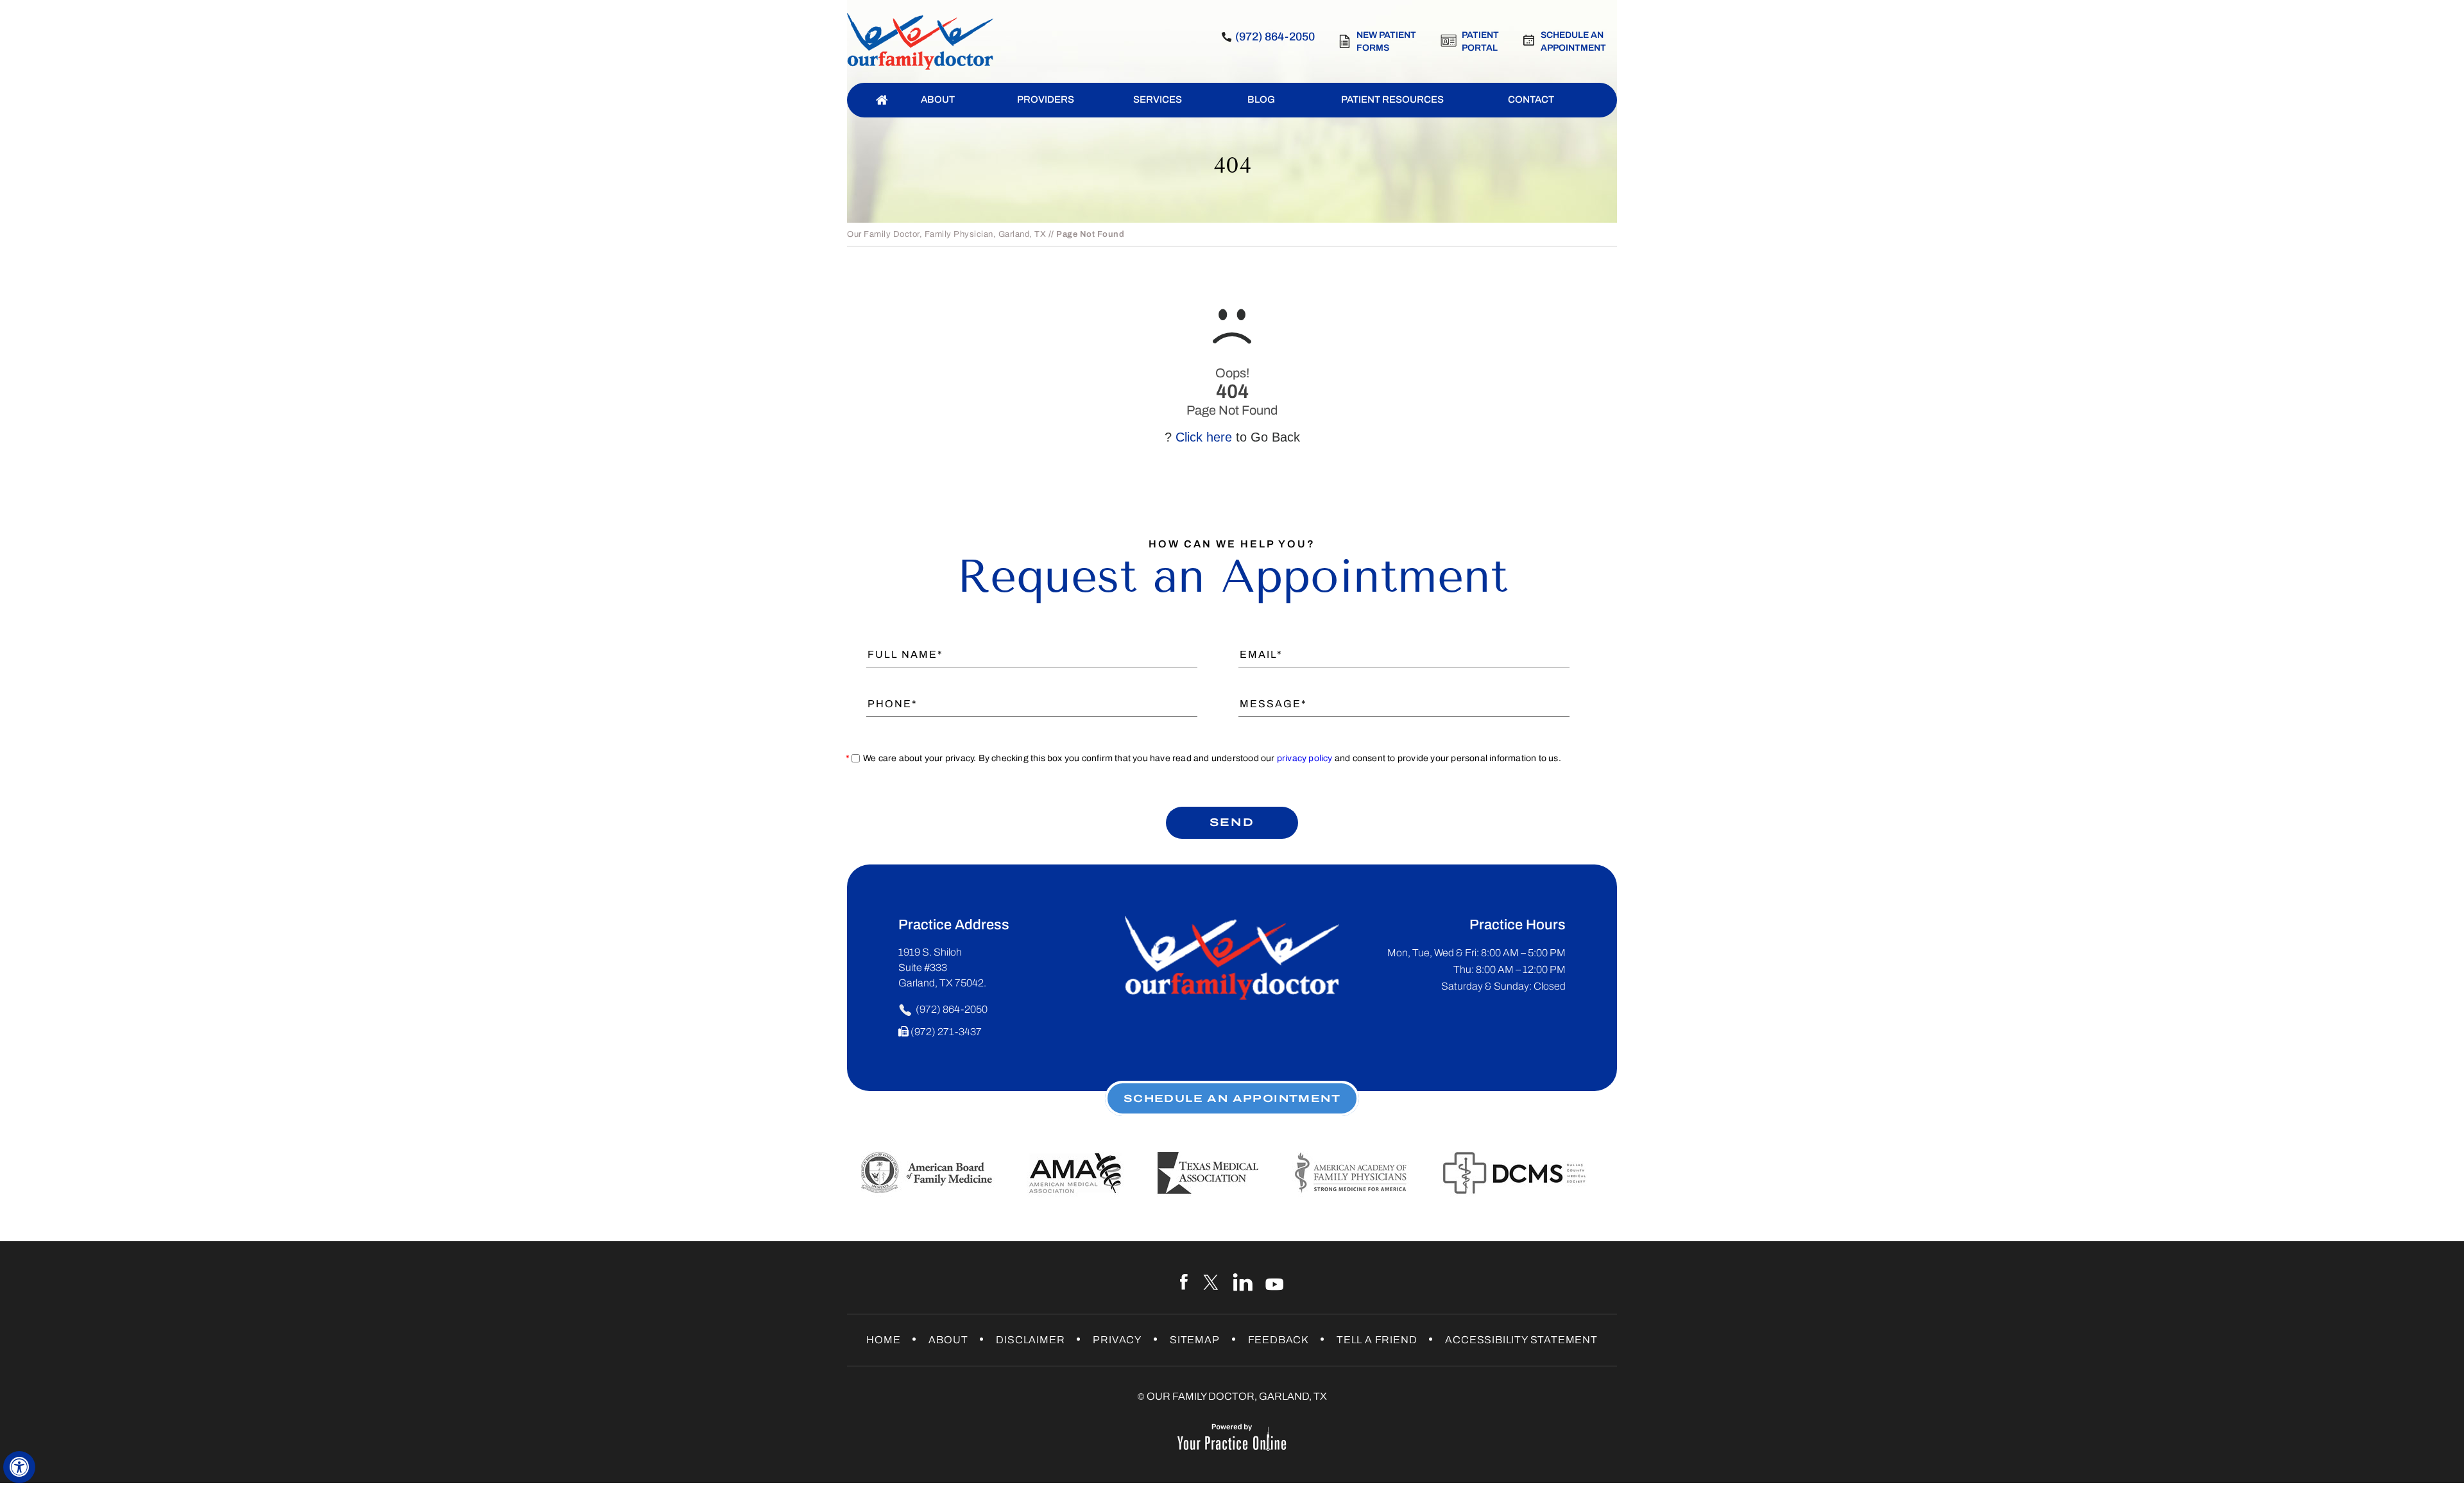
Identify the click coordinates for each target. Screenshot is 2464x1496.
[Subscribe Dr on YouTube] (1275, 1282)
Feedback (1278, 1340)
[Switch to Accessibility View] (19, 1467)
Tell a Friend (1377, 1340)
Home (883, 1340)
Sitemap (1195, 1340)
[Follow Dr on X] (1212, 1282)
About (948, 1340)
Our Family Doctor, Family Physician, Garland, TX (946, 234)
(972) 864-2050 (1275, 37)
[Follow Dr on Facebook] (1185, 1282)
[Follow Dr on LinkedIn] (1243, 1282)
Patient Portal (1480, 41)
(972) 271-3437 (946, 1032)
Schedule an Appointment (1573, 41)
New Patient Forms (1386, 41)
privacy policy (1305, 758)
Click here (1204, 437)
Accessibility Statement (1521, 1340)
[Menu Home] (882, 100)
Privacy (1117, 1340)
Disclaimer (1030, 1340)
